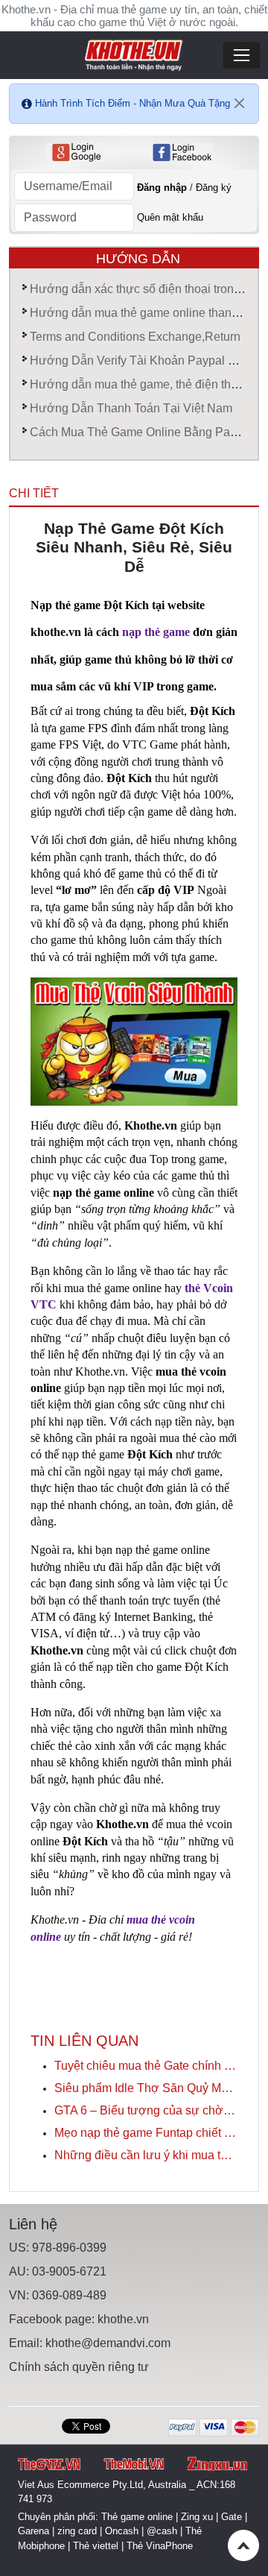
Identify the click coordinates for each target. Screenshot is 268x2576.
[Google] (76, 152)
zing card (77, 2531)
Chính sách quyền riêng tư (79, 2367)
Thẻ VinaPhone (160, 2546)
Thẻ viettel (96, 2546)
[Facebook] (182, 152)
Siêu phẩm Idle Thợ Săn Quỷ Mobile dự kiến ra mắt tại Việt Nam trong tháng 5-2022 (146, 2088)
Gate (232, 2517)
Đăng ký (214, 188)
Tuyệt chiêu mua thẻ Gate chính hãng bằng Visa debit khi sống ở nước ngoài (146, 2066)
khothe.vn (123, 2319)
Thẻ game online (137, 2517)
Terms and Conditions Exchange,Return (135, 337)
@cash (162, 2531)
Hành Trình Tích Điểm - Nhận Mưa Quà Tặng (133, 103)
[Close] (240, 104)
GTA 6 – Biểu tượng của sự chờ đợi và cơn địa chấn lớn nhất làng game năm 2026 (146, 2110)
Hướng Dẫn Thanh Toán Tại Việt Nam (131, 408)
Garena (33, 2531)
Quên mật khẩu (170, 217)
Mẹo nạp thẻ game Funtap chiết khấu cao (146, 2133)
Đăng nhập (162, 188)
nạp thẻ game (156, 632)
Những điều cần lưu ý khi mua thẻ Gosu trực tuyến (146, 2155)
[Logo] (134, 54)
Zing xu (197, 2517)
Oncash (122, 2531)
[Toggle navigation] (242, 56)
